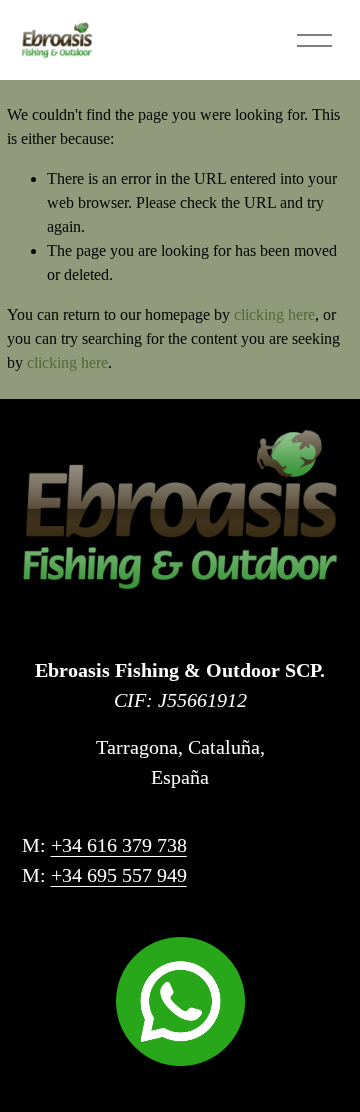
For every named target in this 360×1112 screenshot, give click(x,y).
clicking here (274, 314)
